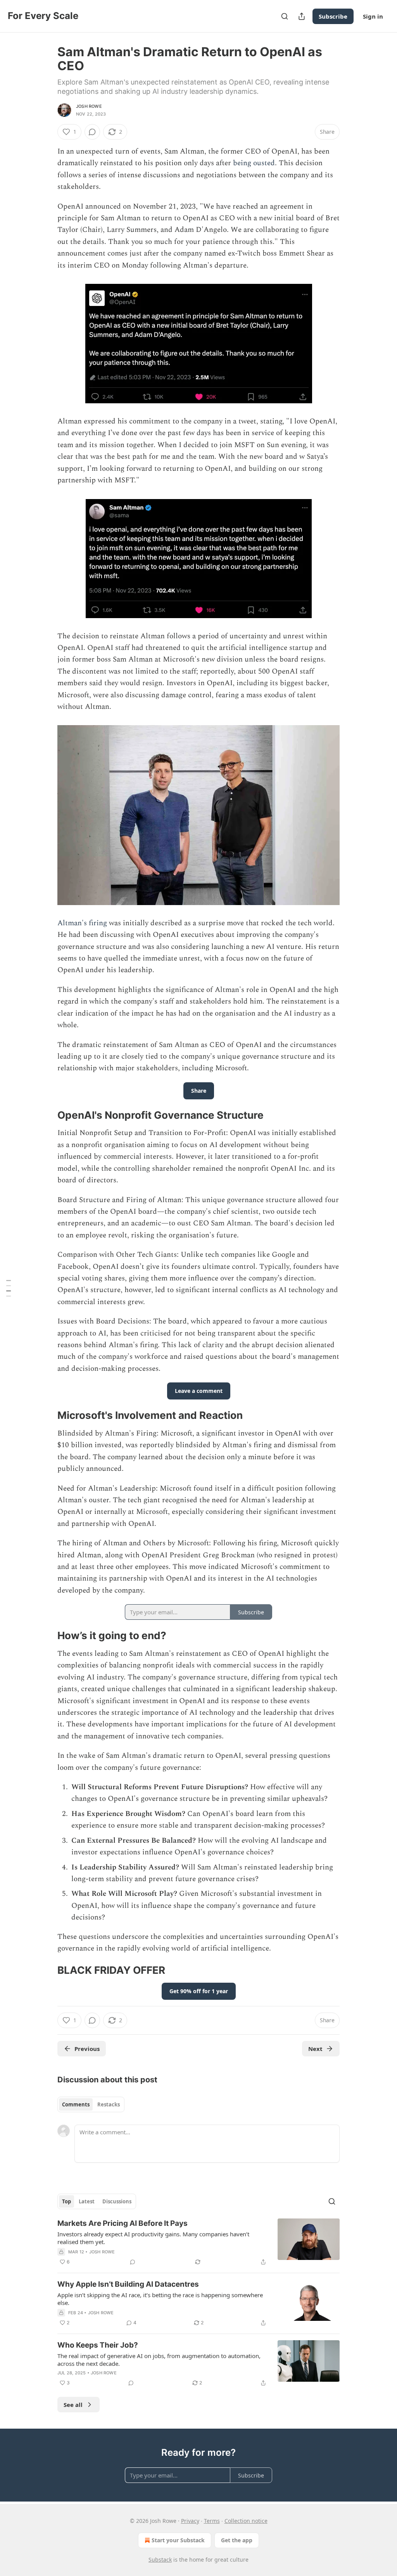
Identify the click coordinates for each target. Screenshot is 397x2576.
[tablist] (91, 2104)
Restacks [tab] (109, 2104)
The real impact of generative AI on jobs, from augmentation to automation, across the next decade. (159, 2360)
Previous (87, 2049)
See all (73, 2405)
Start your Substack (178, 2540)
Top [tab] (66, 2201)
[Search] (285, 16)
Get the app (237, 2540)
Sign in (373, 16)
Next (315, 2049)
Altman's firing (82, 923)
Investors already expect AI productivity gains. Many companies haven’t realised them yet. (153, 2238)
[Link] (47, 1115)
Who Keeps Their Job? (98, 2345)
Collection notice (246, 2521)
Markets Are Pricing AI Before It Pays (123, 2223)
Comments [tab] (76, 2104)
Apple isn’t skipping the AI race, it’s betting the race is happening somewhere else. (160, 2299)
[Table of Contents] (9, 1288)
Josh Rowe (89, 106)
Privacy (190, 2521)
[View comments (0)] (92, 132)
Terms (212, 2521)
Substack (160, 2560)
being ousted (254, 163)
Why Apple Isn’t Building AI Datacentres (128, 2284)
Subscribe (333, 16)
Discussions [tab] (117, 2201)
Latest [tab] (87, 2201)
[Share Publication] (302, 16)
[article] (198, 2243)
